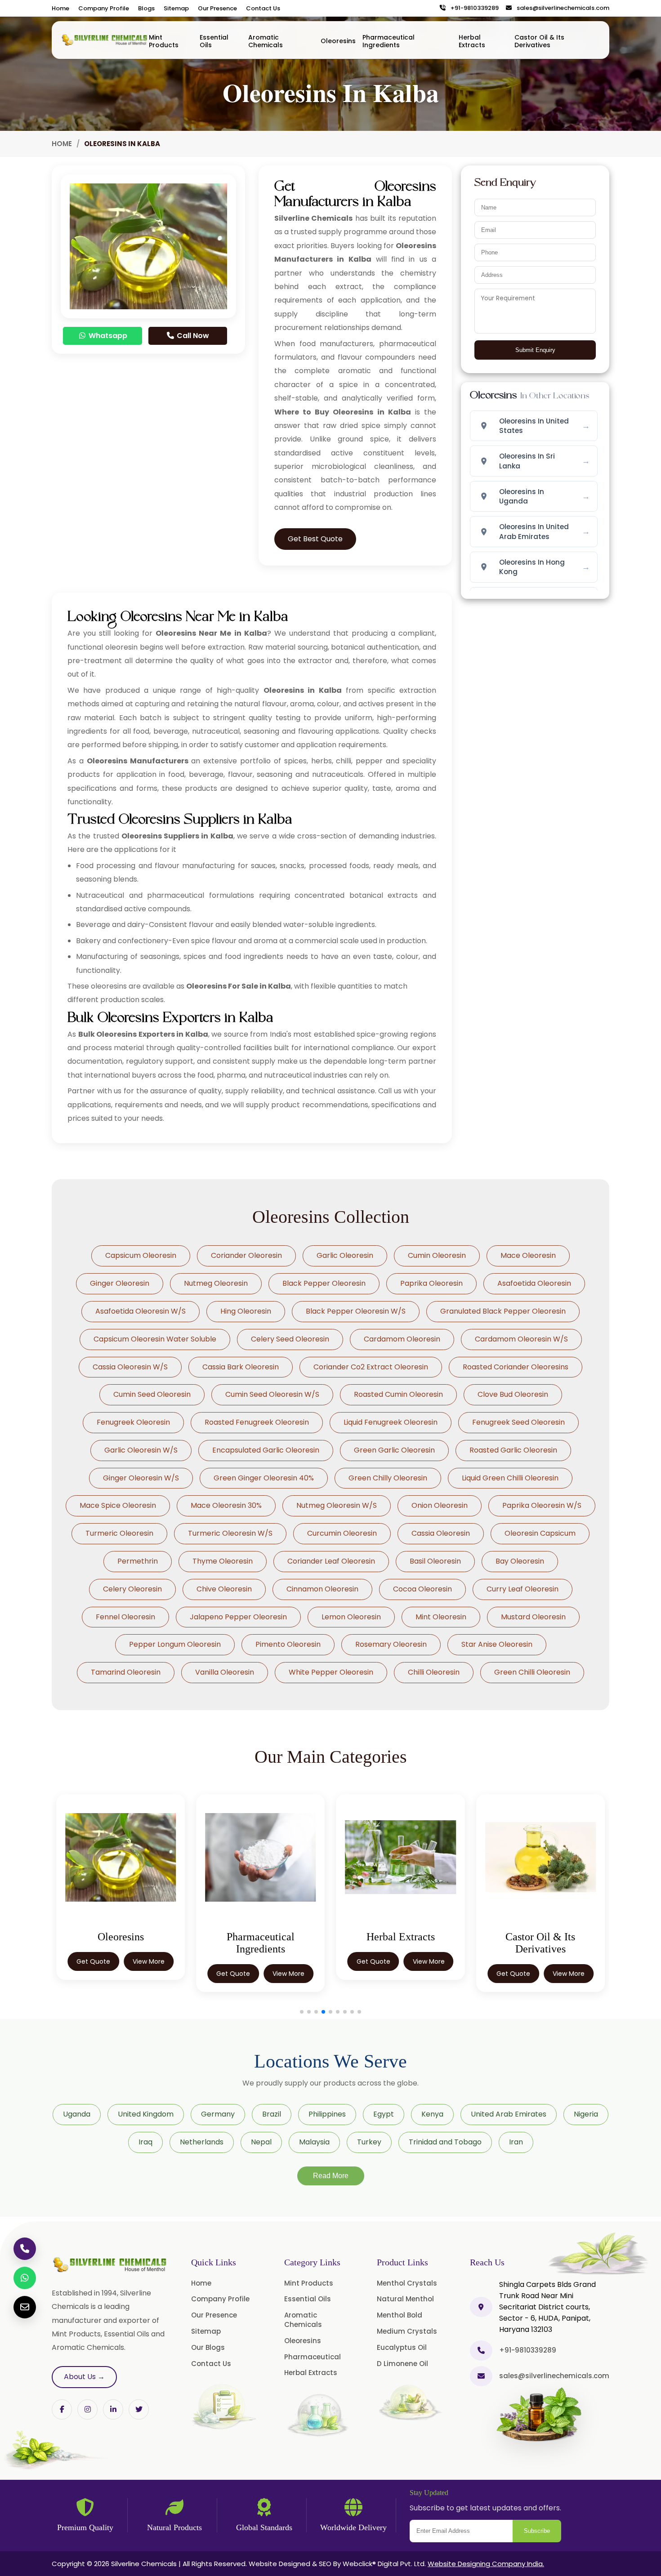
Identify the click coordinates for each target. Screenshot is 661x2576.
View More (149, 1961)
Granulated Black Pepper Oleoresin (503, 1311)
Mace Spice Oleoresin (118, 1505)
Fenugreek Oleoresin (133, 1422)
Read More (331, 2176)
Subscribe (537, 2531)
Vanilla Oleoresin (225, 1672)
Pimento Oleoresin (288, 1644)
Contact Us (263, 8)
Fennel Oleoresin (125, 1617)
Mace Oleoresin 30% (226, 1505)
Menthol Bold (400, 2315)
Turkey (369, 2142)
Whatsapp (107, 336)
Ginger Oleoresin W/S (141, 1478)
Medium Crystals (407, 2331)
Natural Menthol (405, 2299)
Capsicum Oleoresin (141, 1255)
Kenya (432, 2114)
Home (60, 8)
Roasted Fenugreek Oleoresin (257, 1422)
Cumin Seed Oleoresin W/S (272, 1394)
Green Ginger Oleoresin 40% (264, 1478)
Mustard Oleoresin (533, 1617)
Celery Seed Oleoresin (290, 1339)
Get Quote (93, 1961)
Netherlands (202, 2142)
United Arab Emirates (509, 2114)
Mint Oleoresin (441, 1617)
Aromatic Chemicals (266, 41)
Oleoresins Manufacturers (138, 761)
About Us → (84, 2377)
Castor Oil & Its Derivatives (539, 41)
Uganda (77, 2114)
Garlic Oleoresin (345, 1255)
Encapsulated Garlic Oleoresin (266, 1450)
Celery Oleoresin (132, 1589)
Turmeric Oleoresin (119, 1533)
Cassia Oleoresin (441, 1533)
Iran (516, 2142)
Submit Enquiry (535, 350)
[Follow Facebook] (62, 2409)
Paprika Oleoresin (431, 1283)
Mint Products (164, 41)
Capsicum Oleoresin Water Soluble (155, 1339)
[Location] (481, 2307)
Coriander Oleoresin (246, 1255)
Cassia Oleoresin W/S (130, 1367)
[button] (302, 2012)
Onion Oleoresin (440, 1505)
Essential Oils (214, 41)
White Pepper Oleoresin (331, 1672)
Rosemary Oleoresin (391, 1644)
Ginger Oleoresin (120, 1283)
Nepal (261, 2142)
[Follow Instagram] (87, 2409)
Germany (218, 2114)
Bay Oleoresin (520, 1561)
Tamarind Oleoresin (126, 1672)
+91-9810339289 (473, 8)
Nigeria (586, 2114)
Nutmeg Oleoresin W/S (337, 1505)
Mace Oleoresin (528, 1255)
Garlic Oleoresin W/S (141, 1450)
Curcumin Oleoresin (342, 1533)
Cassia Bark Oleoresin (241, 1367)
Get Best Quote (315, 539)
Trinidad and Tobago (445, 2142)
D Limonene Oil (402, 2364)
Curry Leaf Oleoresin (523, 1589)
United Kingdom (146, 2114)
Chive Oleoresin (224, 1589)
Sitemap (176, 8)
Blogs (146, 8)
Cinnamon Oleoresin (322, 1589)
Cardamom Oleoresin (402, 1339)
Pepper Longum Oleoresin (175, 1644)
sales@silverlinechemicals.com (561, 8)
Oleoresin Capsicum (540, 1533)
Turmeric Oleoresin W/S (230, 1533)
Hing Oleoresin (246, 1311)
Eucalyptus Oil (402, 2347)
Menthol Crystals (407, 2283)
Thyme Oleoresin (223, 1561)
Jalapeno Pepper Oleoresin (238, 1617)
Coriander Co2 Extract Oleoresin (371, 1367)
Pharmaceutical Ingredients (389, 41)
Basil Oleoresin (435, 1561)
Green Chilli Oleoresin (532, 1672)
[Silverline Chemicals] (105, 40)
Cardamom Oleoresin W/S (521, 1339)
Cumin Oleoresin (437, 1255)
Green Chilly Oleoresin (388, 1478)
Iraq (145, 2142)
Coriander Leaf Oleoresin (331, 1561)
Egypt (384, 2114)
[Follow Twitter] (113, 2409)
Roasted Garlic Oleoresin (513, 1450)
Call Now (192, 336)
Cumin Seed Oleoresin (152, 1394)
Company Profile (104, 8)
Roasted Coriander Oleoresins (516, 1367)
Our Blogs (208, 2347)
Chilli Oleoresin (434, 1672)
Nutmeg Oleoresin (216, 1283)
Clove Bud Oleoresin (513, 1394)
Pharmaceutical (313, 2357)
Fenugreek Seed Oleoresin (518, 1422)
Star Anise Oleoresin (497, 1644)
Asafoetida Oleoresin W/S (141, 1311)
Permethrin (138, 1561)
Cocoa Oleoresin (422, 1589)
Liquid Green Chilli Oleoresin (510, 1478)
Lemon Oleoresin (351, 1617)
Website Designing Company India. (486, 2564)
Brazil (272, 2114)
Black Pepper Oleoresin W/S (356, 1311)
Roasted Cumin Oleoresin (398, 1394)
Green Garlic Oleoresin (394, 1450)
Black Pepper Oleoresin (324, 1283)
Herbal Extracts (472, 41)
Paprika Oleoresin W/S (542, 1505)
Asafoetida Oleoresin (534, 1283)
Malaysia (314, 2142)
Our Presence (217, 8)
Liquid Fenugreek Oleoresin (391, 1422)
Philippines (327, 2114)
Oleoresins (338, 41)
